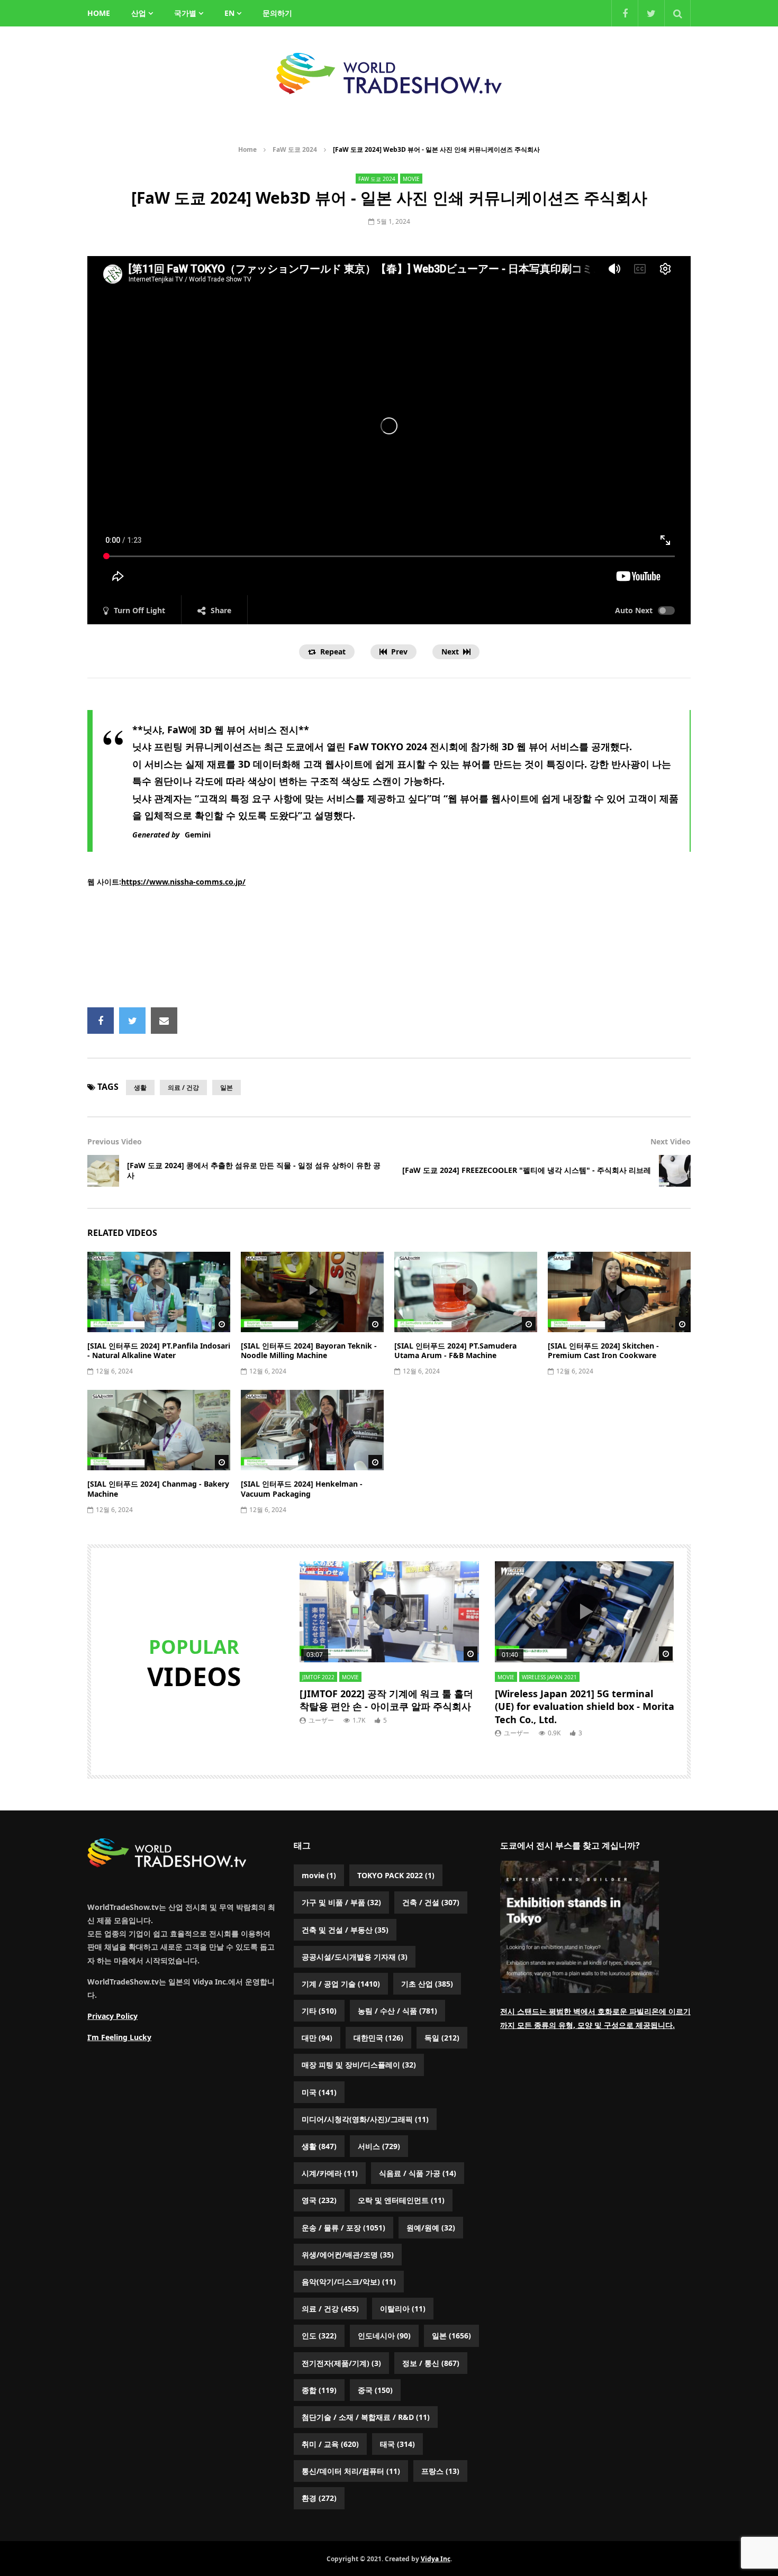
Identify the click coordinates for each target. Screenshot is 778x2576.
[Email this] (164, 1021)
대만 (317, 2038)
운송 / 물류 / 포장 (343, 2228)
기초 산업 (427, 1984)
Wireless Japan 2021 (549, 1677)
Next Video (671, 1141)
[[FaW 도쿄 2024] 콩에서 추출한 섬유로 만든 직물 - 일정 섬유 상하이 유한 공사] (103, 1171)
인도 (319, 2336)
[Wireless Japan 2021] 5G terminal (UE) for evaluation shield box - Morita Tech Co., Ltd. (585, 1706)
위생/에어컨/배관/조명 (348, 2255)
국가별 (185, 13)
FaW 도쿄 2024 (295, 149)
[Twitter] (651, 13)
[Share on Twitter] (132, 1021)
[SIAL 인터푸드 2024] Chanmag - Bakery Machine (158, 1489)
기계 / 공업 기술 (341, 1984)
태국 (397, 2444)
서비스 (379, 2146)
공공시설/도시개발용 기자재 (355, 1957)
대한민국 (378, 2038)
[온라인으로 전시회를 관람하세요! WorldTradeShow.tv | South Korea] (389, 74)
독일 (442, 2038)
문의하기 (277, 13)
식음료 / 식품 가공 (418, 2173)
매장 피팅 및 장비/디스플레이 (359, 2065)
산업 (139, 13)
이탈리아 (403, 2309)
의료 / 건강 (183, 1087)
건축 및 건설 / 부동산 (345, 1930)
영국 (319, 2200)
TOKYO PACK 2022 (396, 1875)
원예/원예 (431, 2228)
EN (229, 13)
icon (159, 1290)
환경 (319, 2498)
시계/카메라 (330, 2173)
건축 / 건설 (431, 1902)
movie (411, 179)
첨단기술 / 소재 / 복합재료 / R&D (366, 2417)
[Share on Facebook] (101, 1021)
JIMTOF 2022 (318, 1677)
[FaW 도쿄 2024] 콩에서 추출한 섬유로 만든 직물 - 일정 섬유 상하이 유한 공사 (254, 1170)
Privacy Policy (112, 2016)
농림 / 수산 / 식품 (397, 2011)
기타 (319, 2011)
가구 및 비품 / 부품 (341, 1902)
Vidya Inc (436, 2559)
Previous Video (115, 1141)
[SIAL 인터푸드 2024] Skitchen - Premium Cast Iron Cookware (603, 1351)
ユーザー (321, 1720)
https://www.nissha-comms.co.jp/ (183, 882)
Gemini (198, 835)
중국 (375, 2390)
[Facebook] (625, 13)
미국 (319, 2092)
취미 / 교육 (330, 2444)
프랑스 (440, 2471)
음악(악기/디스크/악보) (349, 2282)
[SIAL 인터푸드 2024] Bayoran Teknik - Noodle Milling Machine (309, 1351)
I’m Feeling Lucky (119, 2037)
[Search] (677, 13)
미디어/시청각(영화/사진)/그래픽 (365, 2119)
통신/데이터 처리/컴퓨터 (351, 2471)
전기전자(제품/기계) (341, 2363)
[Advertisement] (389, 948)
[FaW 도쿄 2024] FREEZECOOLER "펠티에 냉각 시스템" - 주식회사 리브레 (527, 1170)
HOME (99, 13)
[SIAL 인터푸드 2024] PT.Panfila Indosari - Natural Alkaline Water (159, 1351)
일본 (227, 1087)
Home (247, 149)
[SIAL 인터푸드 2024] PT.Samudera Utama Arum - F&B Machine (455, 1351)
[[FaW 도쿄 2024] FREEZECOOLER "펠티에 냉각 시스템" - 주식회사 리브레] (675, 1171)
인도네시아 (384, 2336)
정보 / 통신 (431, 2363)
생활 (140, 1087)
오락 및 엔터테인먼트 (401, 2200)
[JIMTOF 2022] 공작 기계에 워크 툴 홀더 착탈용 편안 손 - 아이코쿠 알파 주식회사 (386, 1700)
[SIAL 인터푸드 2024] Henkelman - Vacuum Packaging (302, 1489)
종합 (319, 2390)
